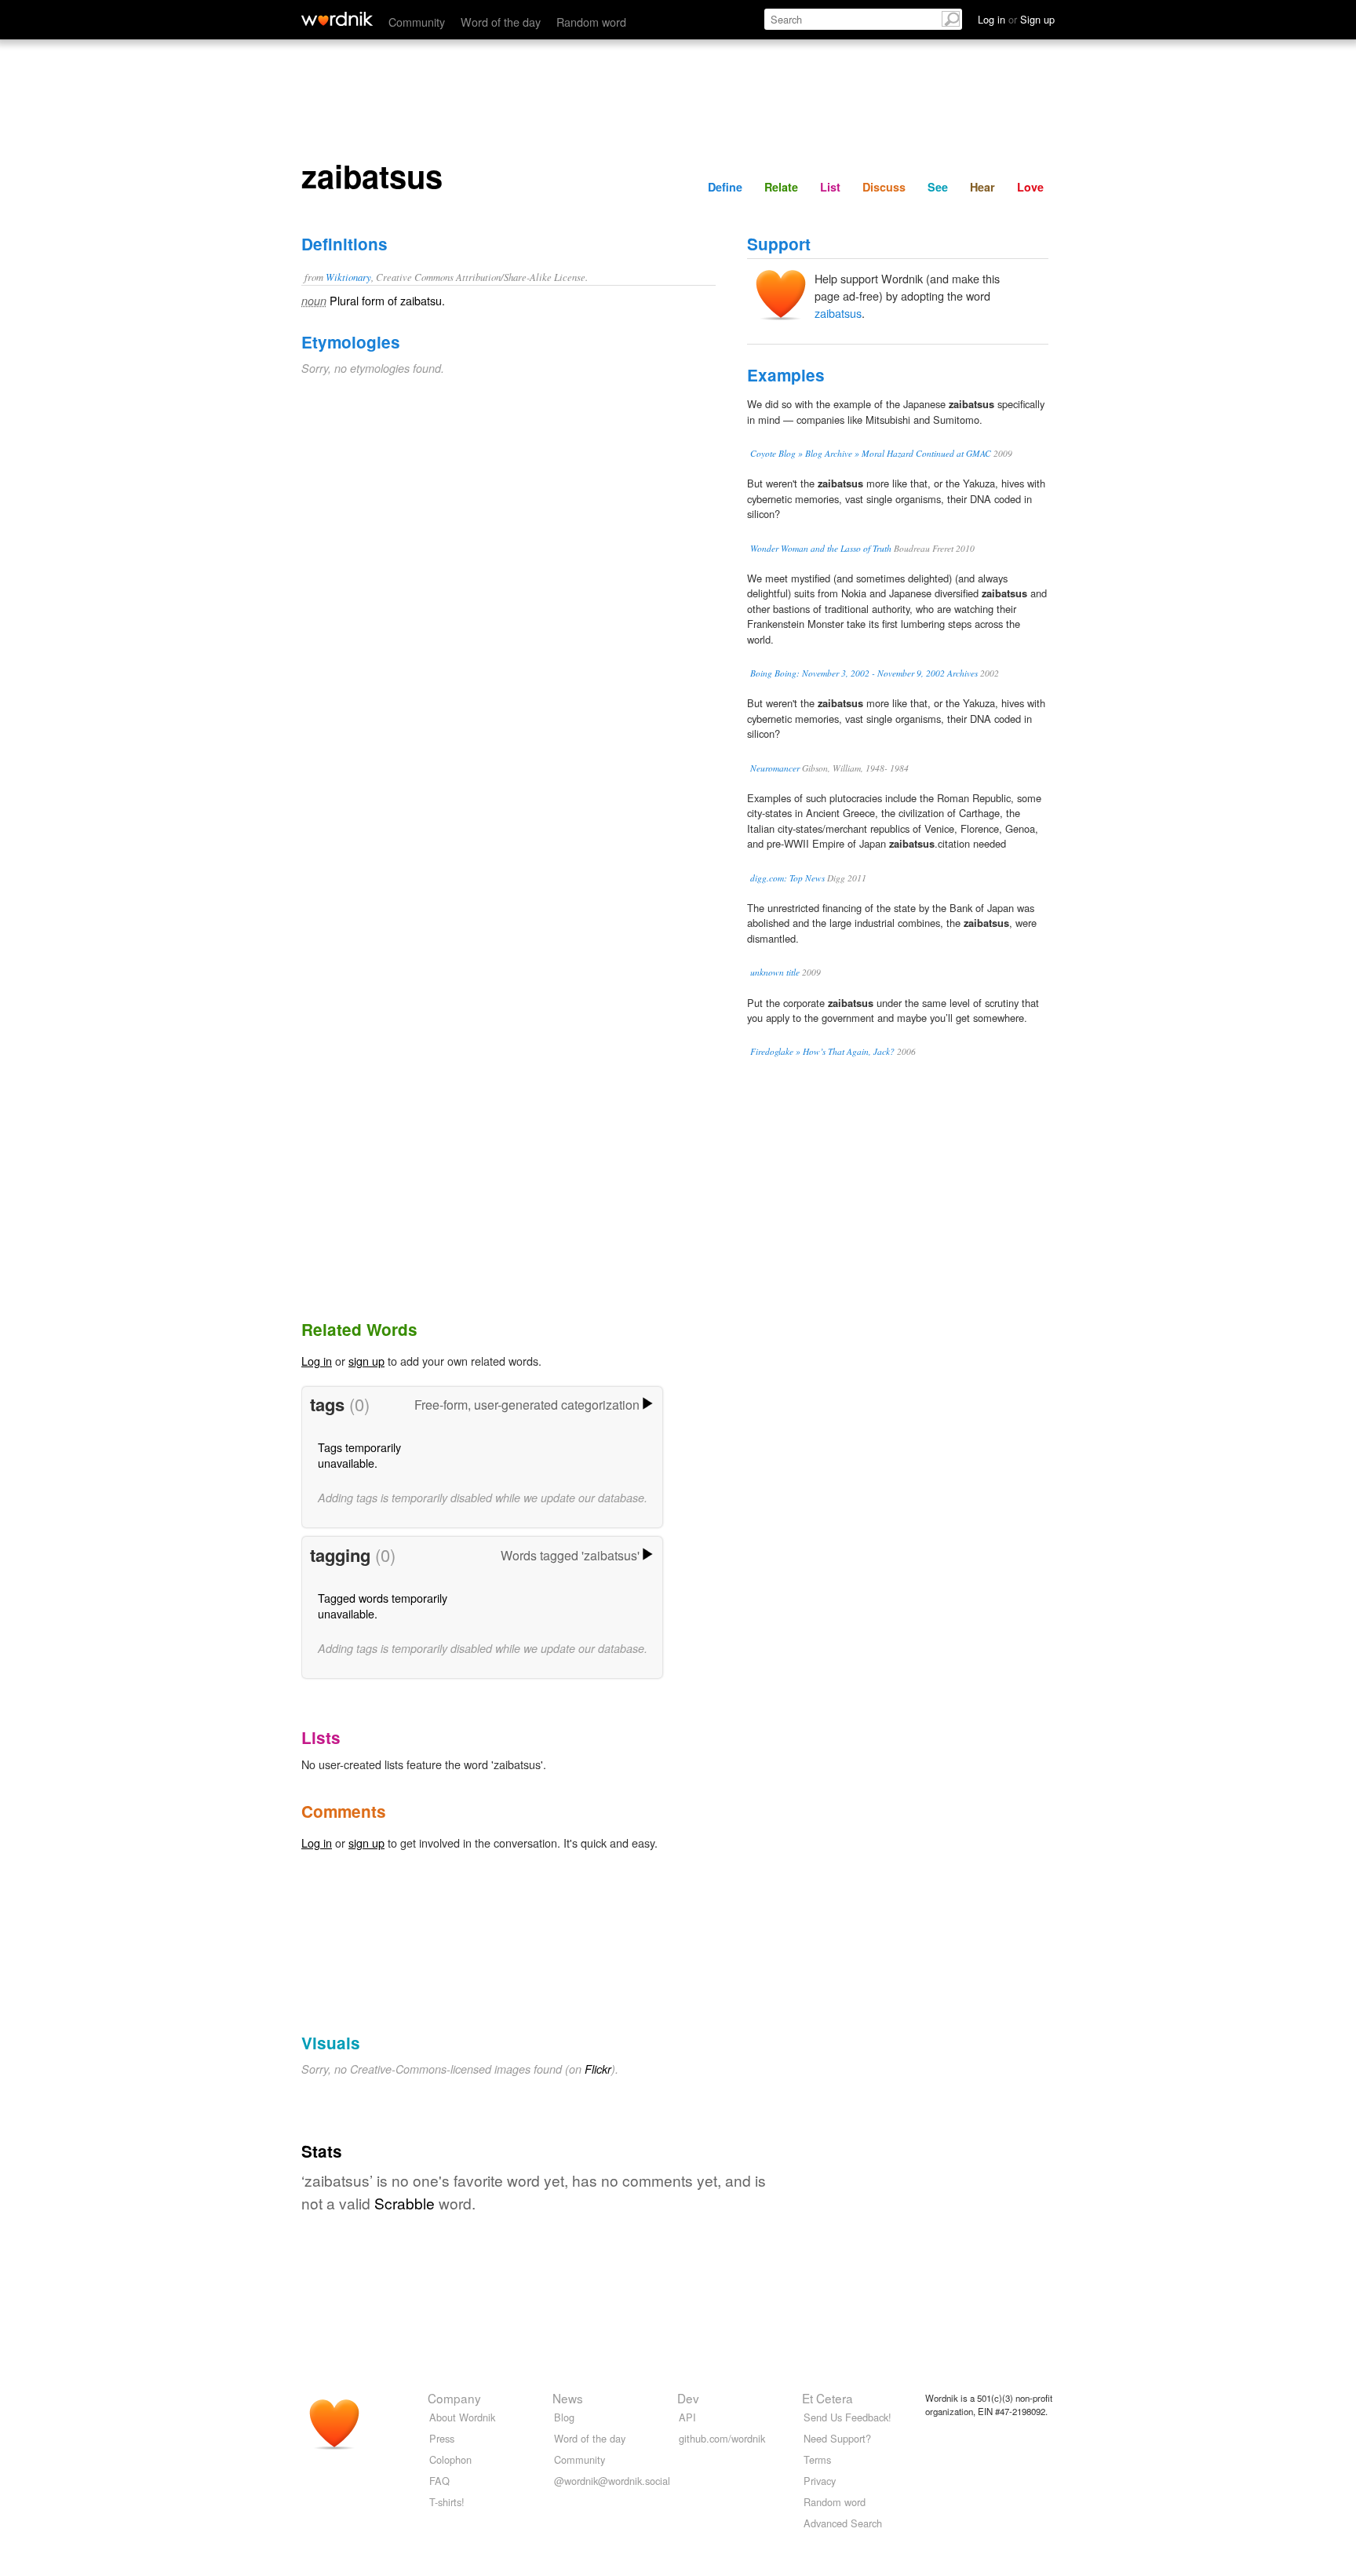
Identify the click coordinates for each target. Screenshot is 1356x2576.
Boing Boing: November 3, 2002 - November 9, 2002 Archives (864, 673)
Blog (564, 2417)
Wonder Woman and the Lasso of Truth (821, 548)
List (830, 187)
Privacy (820, 2481)
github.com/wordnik (722, 2438)
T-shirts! (447, 2502)
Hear (982, 187)
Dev (688, 2398)
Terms (817, 2459)
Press (442, 2438)
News (568, 2398)
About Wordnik (462, 2417)
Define (725, 187)
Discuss (884, 187)
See (938, 187)
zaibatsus (838, 313)
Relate (781, 187)
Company (454, 2398)
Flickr (598, 2069)
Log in (317, 1361)
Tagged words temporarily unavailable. (383, 1605)
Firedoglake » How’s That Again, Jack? (822, 1051)
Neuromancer (775, 768)
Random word (591, 22)
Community (417, 22)
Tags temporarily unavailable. (359, 1455)
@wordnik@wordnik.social (612, 2481)
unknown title (775, 972)
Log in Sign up (1016, 19)
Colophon (450, 2459)
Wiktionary (348, 277)
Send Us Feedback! (847, 2417)
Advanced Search (843, 2523)
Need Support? (837, 2438)
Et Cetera (827, 2398)
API (687, 2417)
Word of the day (501, 22)
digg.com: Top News (787, 878)
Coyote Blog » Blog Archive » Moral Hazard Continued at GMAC (871, 453)
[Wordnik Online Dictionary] (337, 19)
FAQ (439, 2481)
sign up (366, 1361)
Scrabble (405, 2203)
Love (1030, 187)
